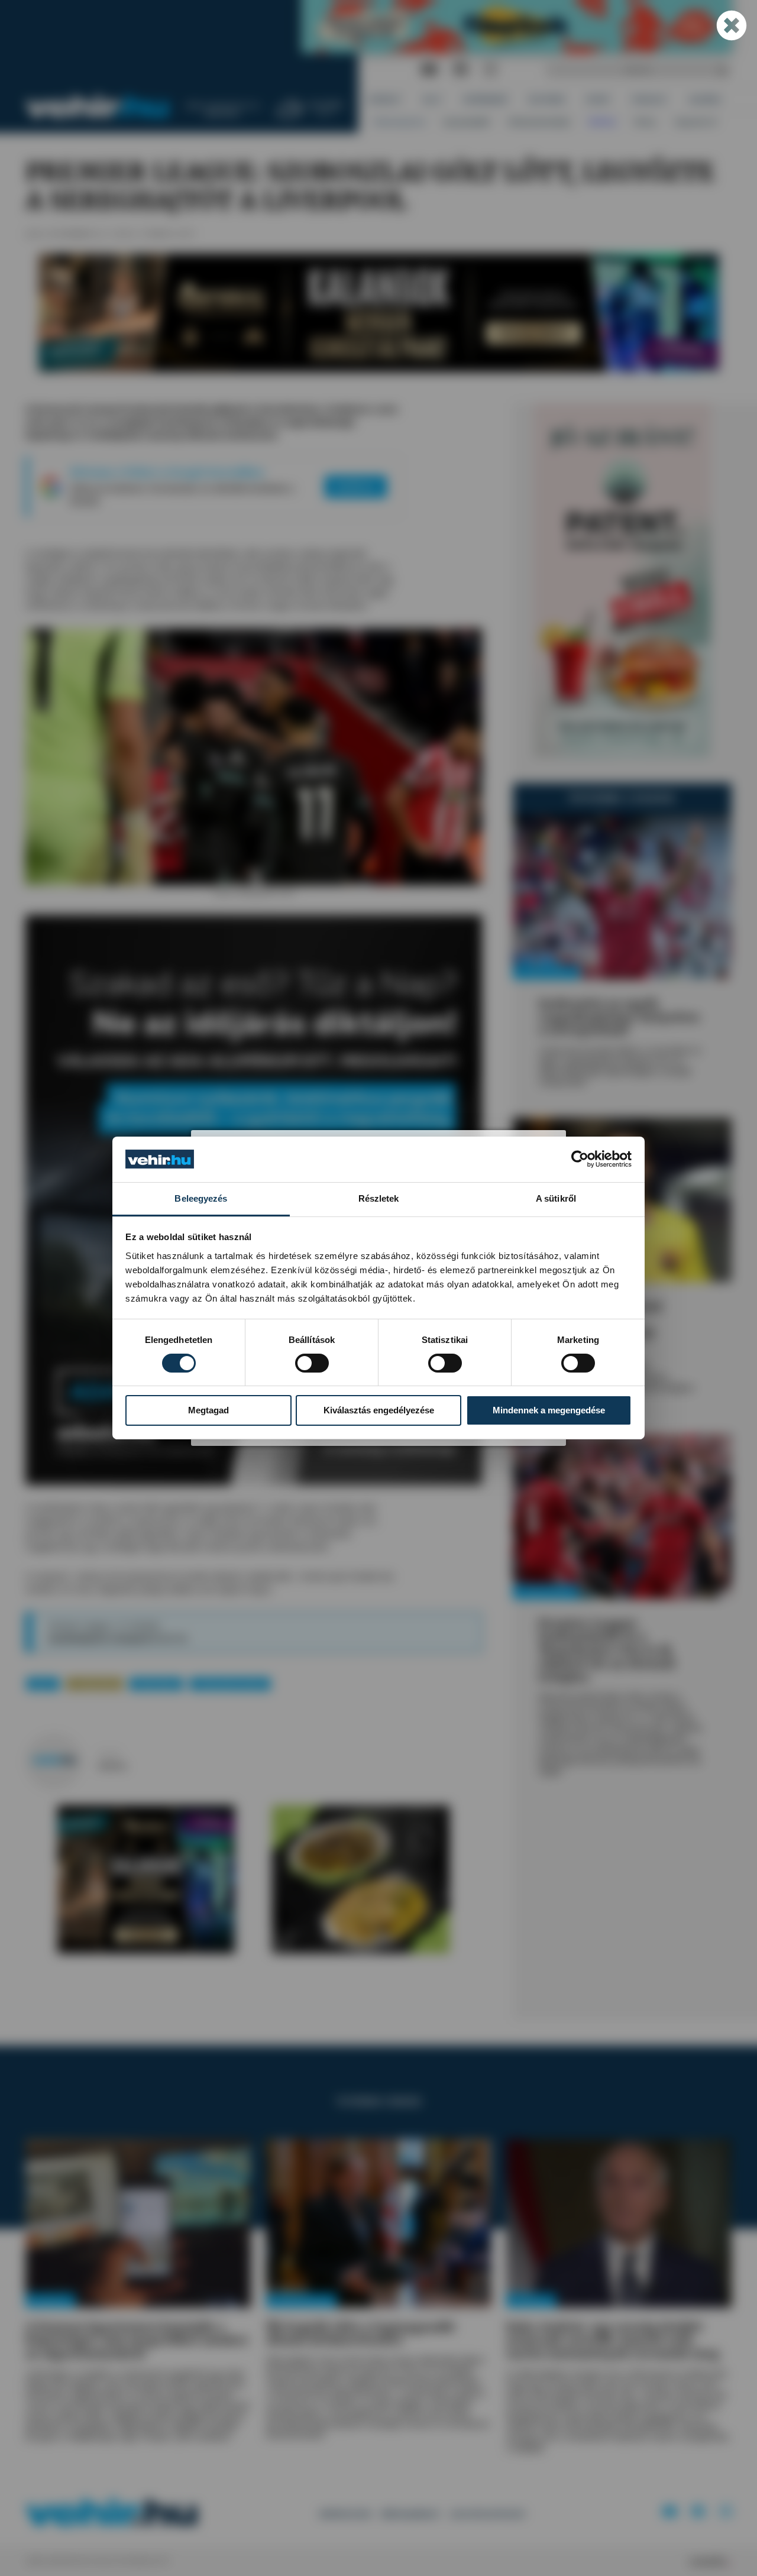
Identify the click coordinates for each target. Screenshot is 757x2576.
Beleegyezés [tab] (201, 1198)
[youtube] (429, 70)
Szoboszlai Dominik (230, 1684)
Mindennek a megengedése (549, 1410)
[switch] (312, 1363)
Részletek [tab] (379, 1198)
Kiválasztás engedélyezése (379, 1410)
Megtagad (208, 1410)
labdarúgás (156, 1684)
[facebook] (461, 70)
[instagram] (491, 70)
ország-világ (94, 1684)
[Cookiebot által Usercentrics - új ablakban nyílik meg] (580, 1159)
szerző (109, 1754)
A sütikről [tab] (556, 1198)
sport (43, 1684)
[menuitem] (385, 100)
